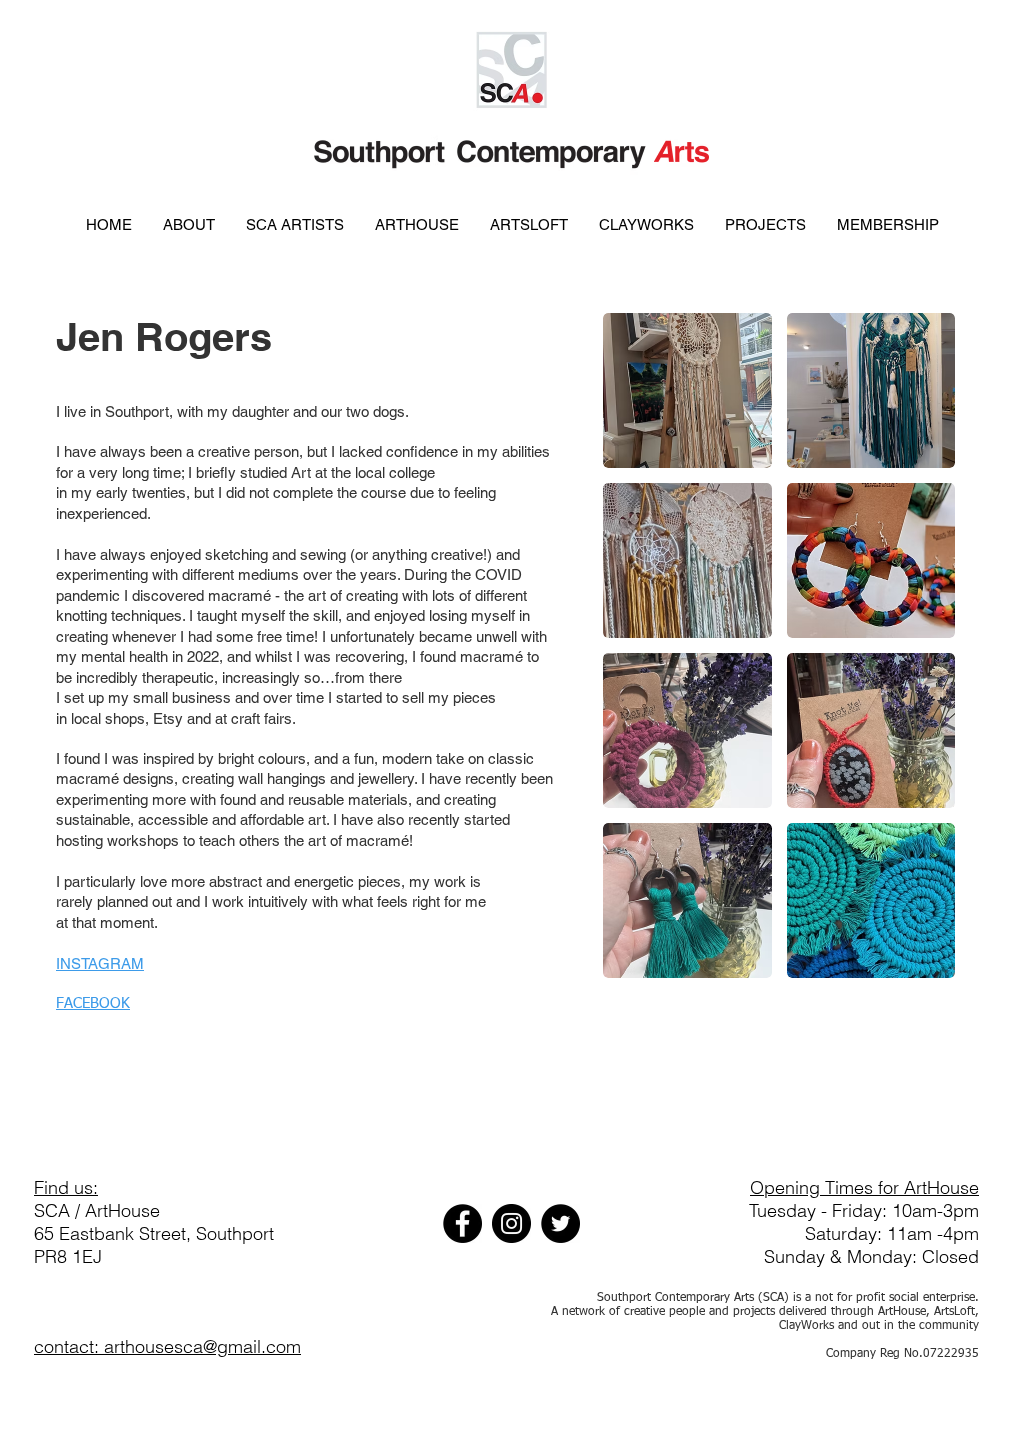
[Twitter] (560, 1223)
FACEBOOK (93, 1003)
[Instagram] (511, 1223)
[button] (687, 390)
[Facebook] (462, 1223)
